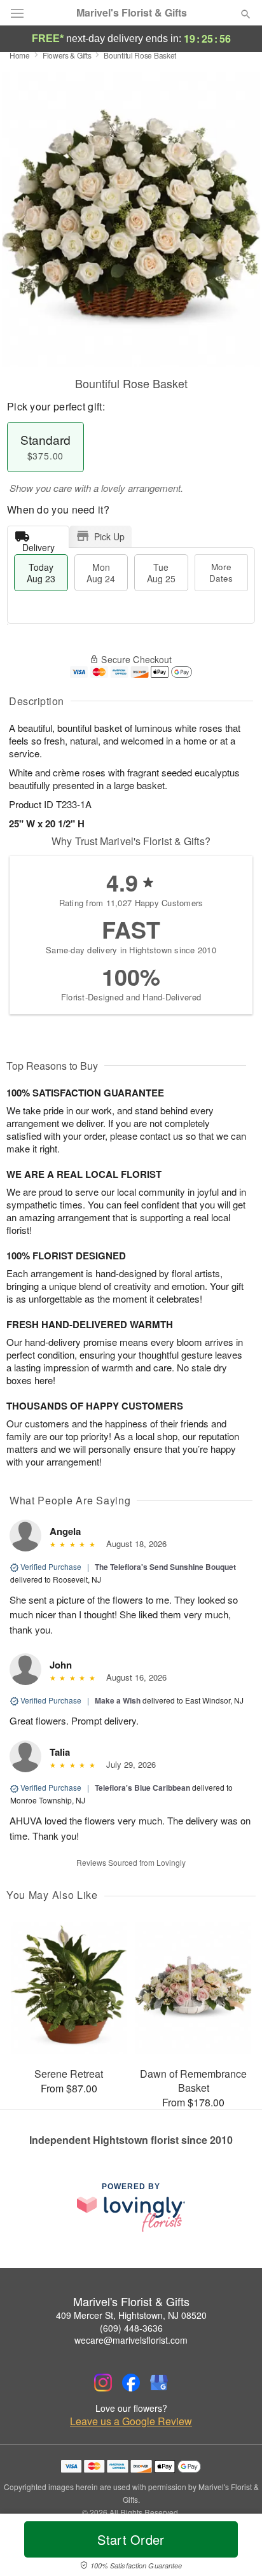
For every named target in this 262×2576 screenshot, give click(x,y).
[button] (235, 2547)
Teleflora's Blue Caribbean (142, 1788)
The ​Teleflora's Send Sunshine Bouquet (165, 1567)
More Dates (221, 572)
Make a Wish (118, 1700)
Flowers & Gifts (67, 55)
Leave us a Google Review (131, 2421)
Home (20, 55)
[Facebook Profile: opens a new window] (131, 2383)
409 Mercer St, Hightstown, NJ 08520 (131, 2315)
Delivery (38, 544)
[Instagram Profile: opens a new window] (103, 2383)
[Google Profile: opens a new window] (159, 2383)
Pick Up (109, 536)
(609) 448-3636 (131, 2328)
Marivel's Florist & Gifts (132, 13)
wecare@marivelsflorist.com (131, 2340)
